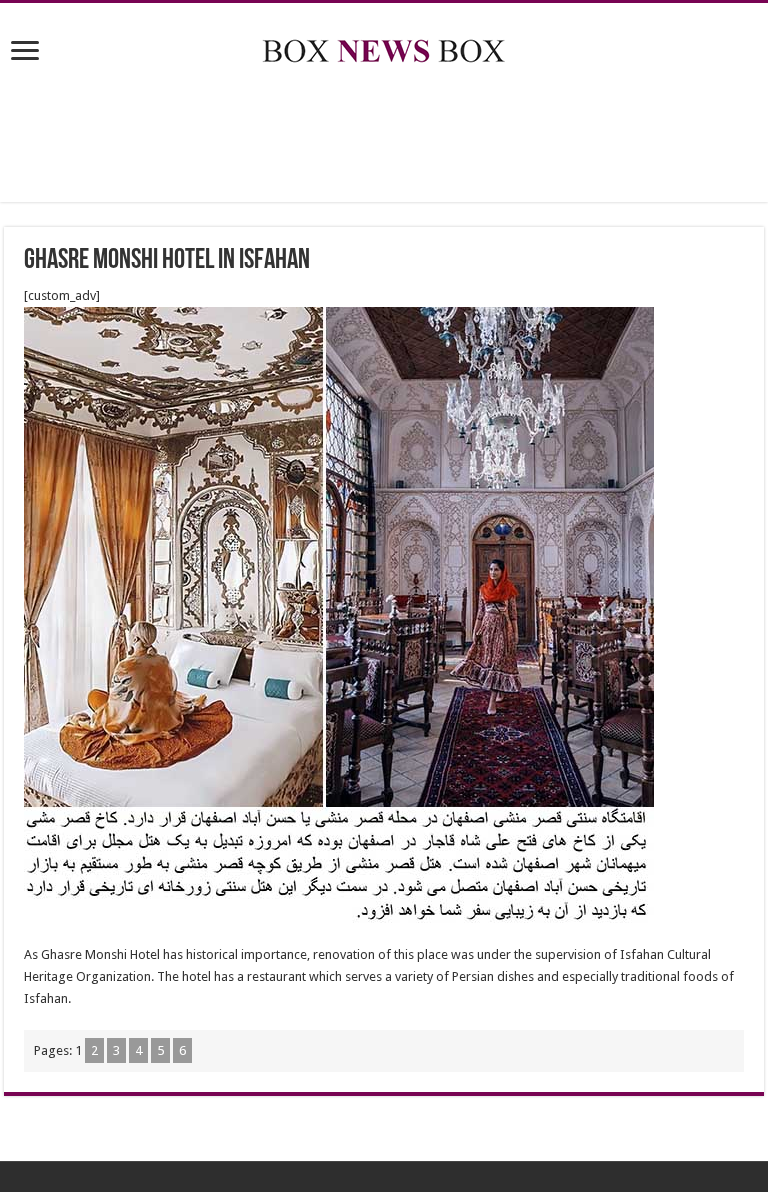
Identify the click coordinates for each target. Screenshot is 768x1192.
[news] (384, 47)
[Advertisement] (384, 137)
